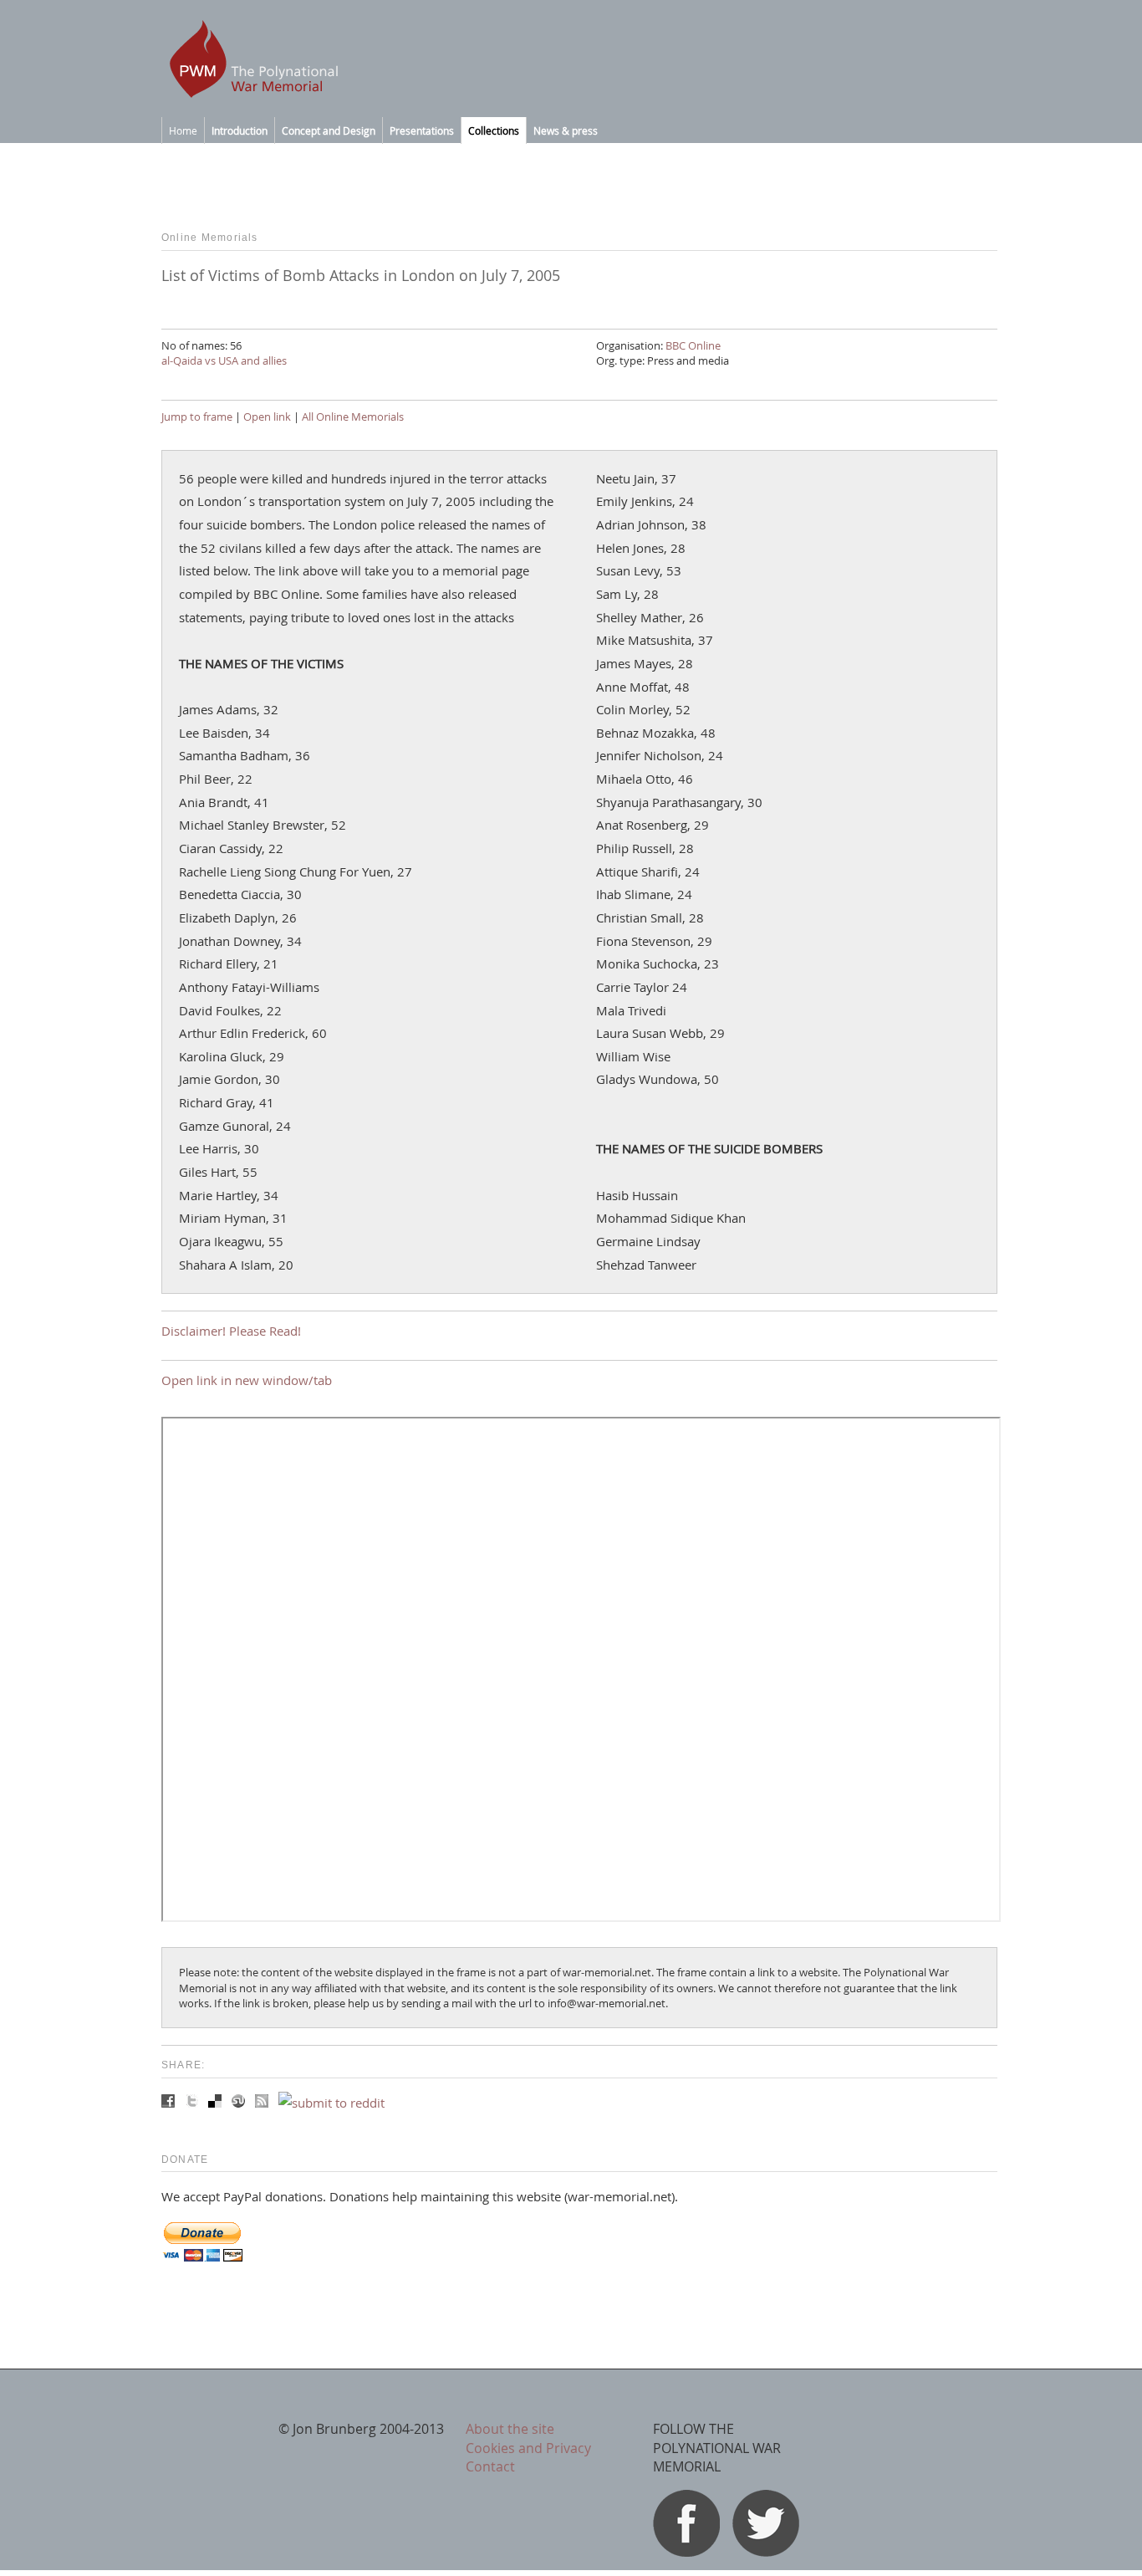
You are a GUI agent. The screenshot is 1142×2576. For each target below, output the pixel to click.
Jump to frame (197, 417)
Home (183, 130)
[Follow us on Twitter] (766, 2552)
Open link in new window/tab (247, 1380)
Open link (267, 417)
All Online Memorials (353, 417)
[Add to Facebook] (170, 2103)
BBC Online (693, 345)
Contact (490, 2466)
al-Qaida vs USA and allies (224, 360)
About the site (510, 2429)
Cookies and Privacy (528, 2448)
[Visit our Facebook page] (686, 2552)
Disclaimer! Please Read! (231, 1331)
